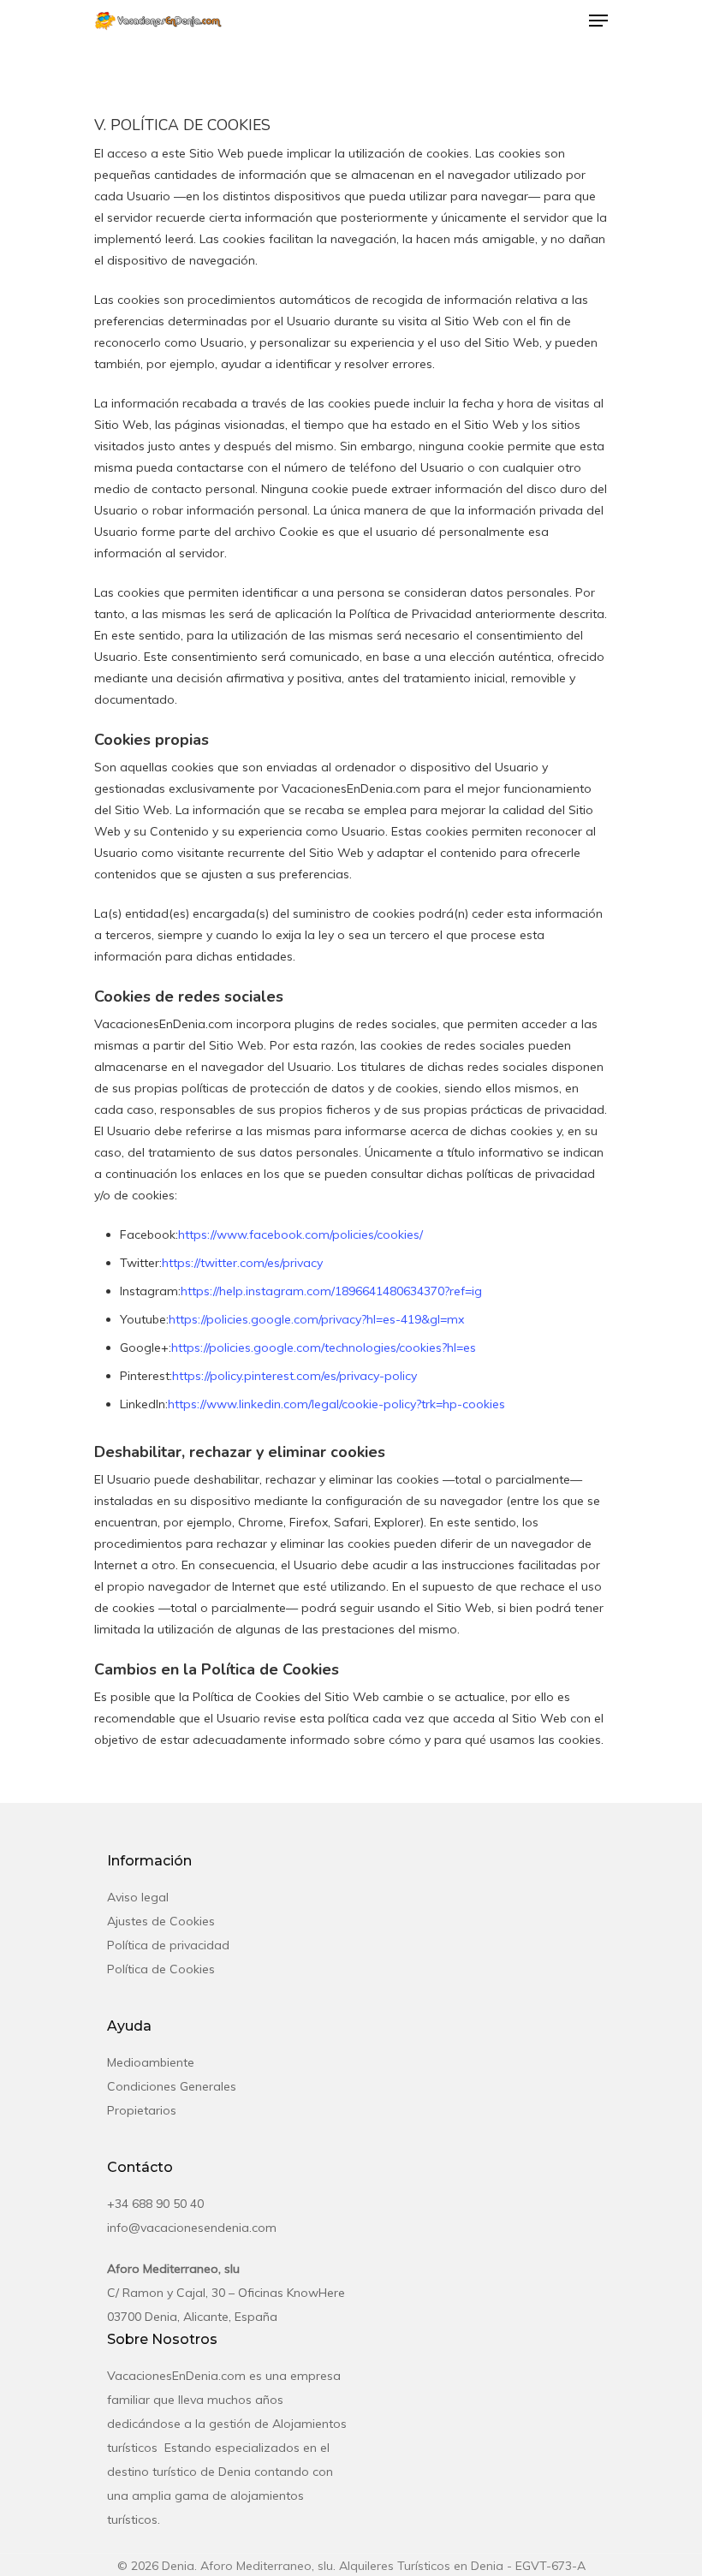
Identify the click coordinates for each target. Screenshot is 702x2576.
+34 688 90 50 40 (155, 2204)
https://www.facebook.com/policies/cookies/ (300, 1234)
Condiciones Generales (172, 2086)
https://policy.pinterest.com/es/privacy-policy (294, 1376)
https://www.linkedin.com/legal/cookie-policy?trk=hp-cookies (336, 1404)
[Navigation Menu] (598, 21)
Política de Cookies (161, 1969)
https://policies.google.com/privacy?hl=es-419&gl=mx (316, 1319)
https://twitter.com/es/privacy (242, 1263)
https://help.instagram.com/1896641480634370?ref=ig (331, 1291)
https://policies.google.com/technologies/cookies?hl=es (324, 1347)
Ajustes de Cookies (161, 1921)
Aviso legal (138, 1897)
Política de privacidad (168, 1945)
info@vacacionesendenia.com (192, 2228)
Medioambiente (151, 2062)
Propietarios (142, 2110)
